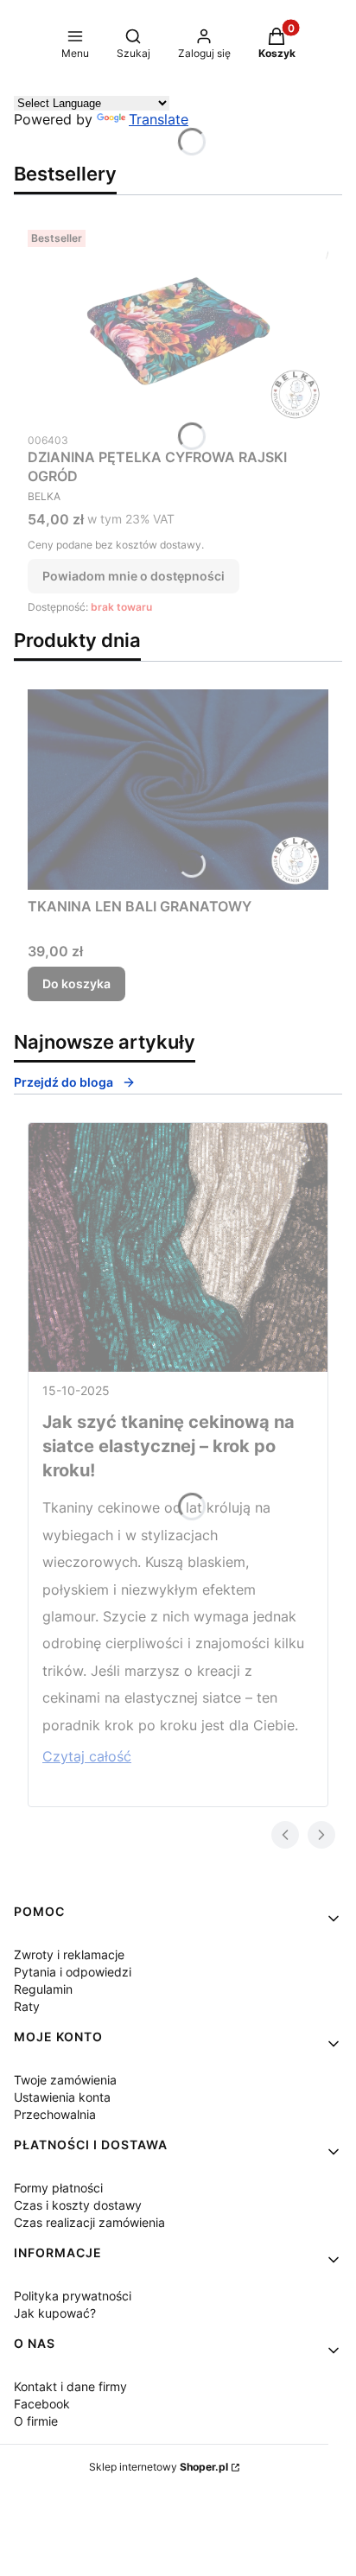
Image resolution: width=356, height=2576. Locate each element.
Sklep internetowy (159, 2467)
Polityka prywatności (73, 2296)
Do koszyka (76, 983)
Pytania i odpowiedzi (73, 1972)
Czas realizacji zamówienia (89, 2222)
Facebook (42, 2404)
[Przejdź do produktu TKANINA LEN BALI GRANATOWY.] (178, 790)
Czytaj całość (87, 1756)
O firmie (36, 2421)
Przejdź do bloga (64, 1082)
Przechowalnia (55, 2114)
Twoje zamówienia (65, 2080)
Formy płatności (58, 2188)
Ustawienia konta (62, 2097)
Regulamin (43, 1989)
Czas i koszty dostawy (78, 2205)
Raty (27, 2006)
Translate (159, 119)
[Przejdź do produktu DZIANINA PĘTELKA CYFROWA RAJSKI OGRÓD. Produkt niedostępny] (178, 323)
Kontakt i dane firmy (70, 2386)
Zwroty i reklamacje (69, 1954)
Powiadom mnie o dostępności (133, 576)
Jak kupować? (55, 2313)
